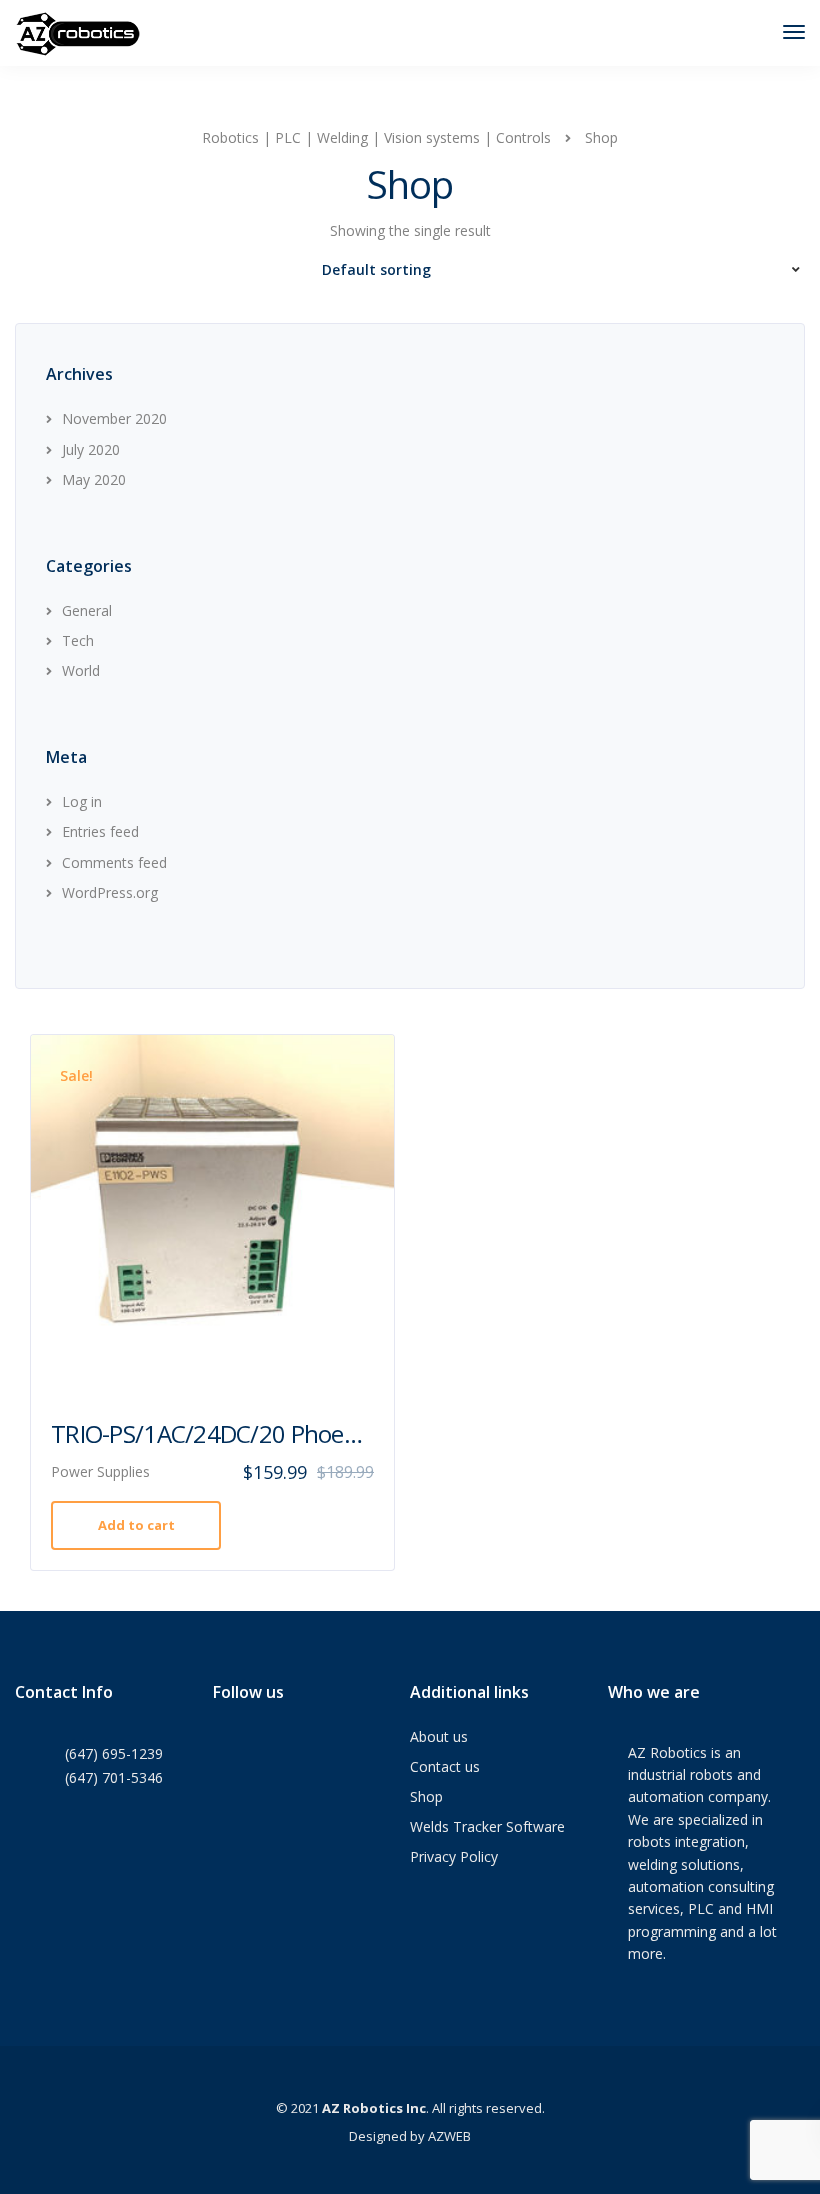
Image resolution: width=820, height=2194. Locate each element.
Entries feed (100, 831)
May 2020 (94, 479)
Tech (78, 640)
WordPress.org (110, 892)
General (87, 610)
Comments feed (114, 862)
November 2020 (114, 418)
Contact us (445, 1766)
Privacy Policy (454, 1856)
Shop (426, 1796)
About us (439, 1736)
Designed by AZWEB (410, 2136)
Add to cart (136, 1525)
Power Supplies (100, 1471)
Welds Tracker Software (487, 1826)
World (81, 670)
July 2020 (91, 449)
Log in (82, 801)
